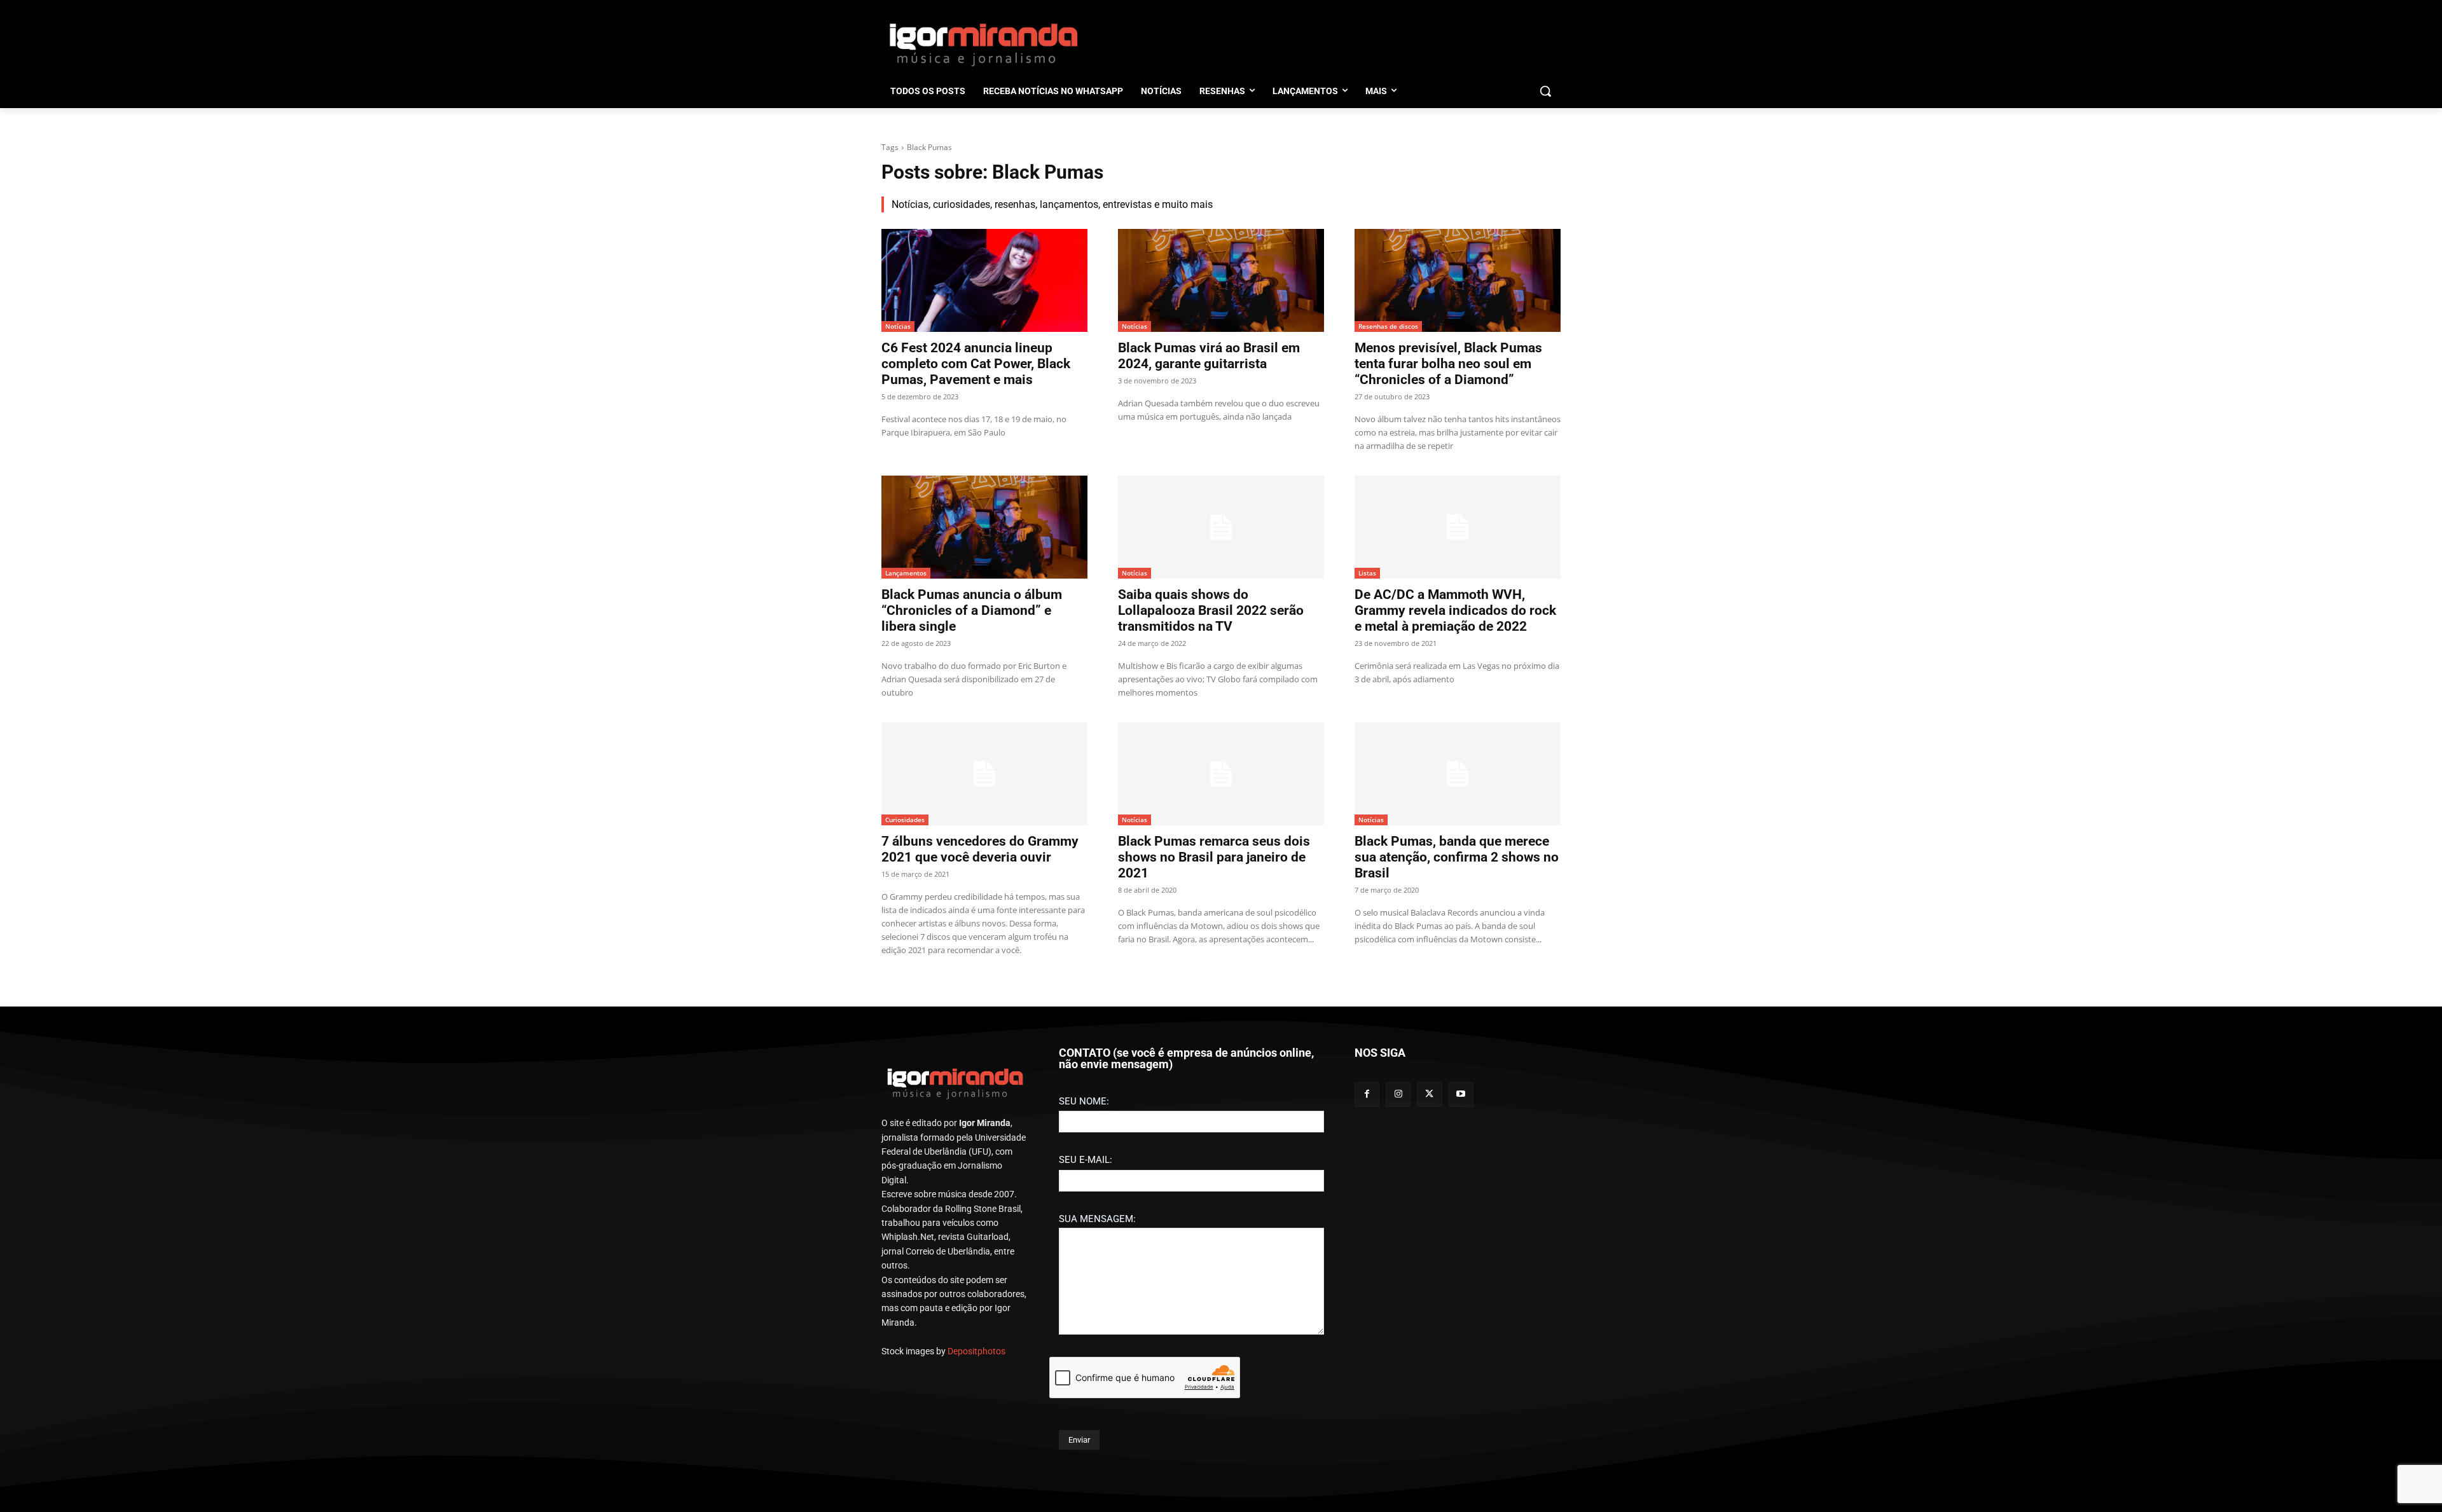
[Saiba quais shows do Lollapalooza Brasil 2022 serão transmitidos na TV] (1221, 527)
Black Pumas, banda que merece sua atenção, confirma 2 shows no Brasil (1457, 857)
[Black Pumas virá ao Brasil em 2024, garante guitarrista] (1221, 280)
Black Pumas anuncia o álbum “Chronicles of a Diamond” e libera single (972, 610)
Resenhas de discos (1388, 326)
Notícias (898, 326)
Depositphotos (976, 1351)
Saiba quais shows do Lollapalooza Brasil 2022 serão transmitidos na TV (1211, 610)
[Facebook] (1367, 1095)
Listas (1367, 573)
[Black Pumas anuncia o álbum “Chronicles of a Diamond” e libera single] (984, 527)
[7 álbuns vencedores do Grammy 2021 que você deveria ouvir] (984, 774)
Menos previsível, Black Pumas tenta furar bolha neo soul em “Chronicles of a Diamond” (1448, 364)
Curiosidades (905, 820)
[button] (1545, 91)
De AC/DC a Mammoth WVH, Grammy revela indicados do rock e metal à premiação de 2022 (1455, 610)
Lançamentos (906, 573)
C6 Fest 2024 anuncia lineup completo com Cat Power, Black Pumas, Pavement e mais (976, 364)
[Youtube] (1461, 1095)
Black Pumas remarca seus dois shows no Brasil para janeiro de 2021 (1214, 857)
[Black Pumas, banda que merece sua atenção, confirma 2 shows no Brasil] (1458, 774)
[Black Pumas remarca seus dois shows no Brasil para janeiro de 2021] (1221, 774)
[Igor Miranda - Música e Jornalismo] (983, 44)
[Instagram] (1398, 1095)
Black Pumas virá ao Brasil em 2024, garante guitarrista (1209, 356)
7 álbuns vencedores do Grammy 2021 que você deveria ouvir (980, 849)
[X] (1429, 1095)
